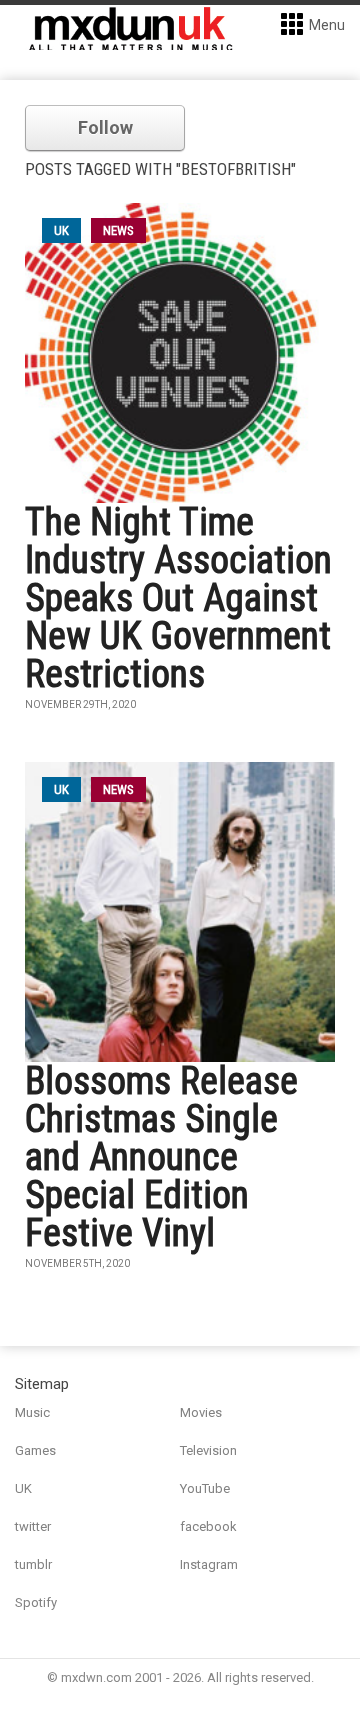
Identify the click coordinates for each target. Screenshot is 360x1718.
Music (32, 1412)
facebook (208, 1526)
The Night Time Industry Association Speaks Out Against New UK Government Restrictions (178, 598)
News (118, 230)
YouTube (205, 1488)
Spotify (36, 1602)
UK (23, 1488)
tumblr (33, 1564)
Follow (105, 127)
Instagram (209, 1564)
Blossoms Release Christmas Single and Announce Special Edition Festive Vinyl (161, 1157)
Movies (201, 1412)
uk (61, 230)
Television (208, 1450)
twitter (33, 1526)
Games (35, 1450)
